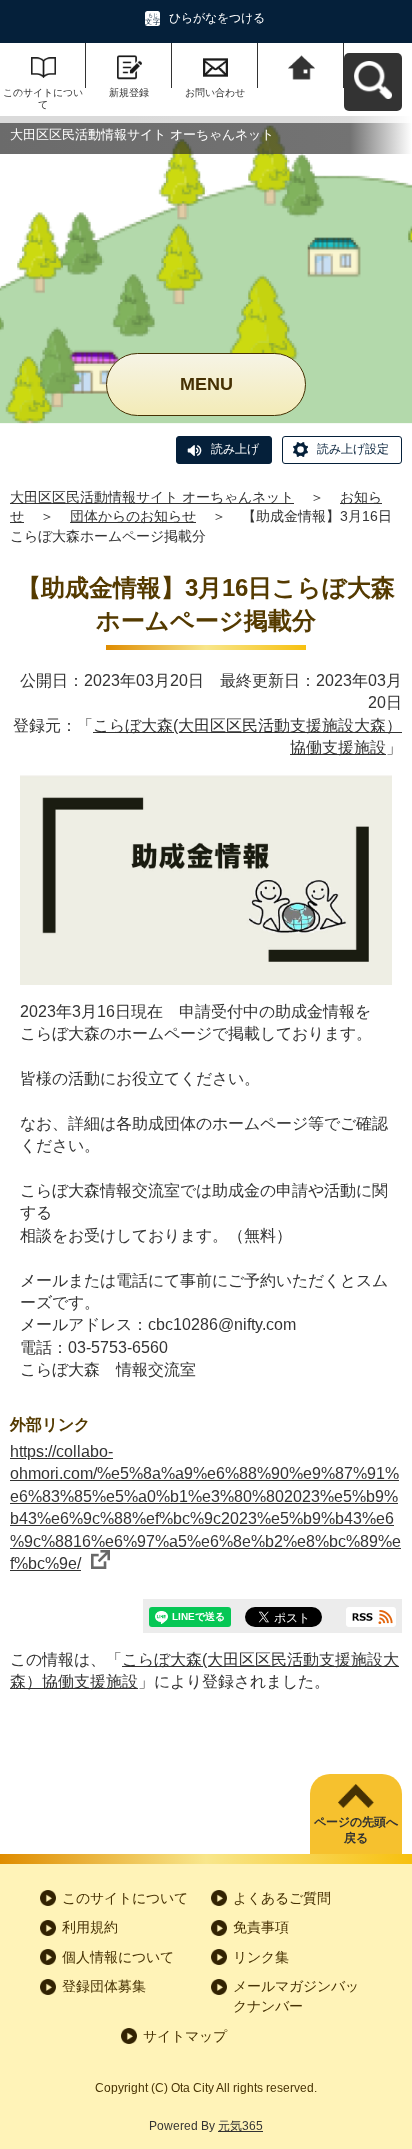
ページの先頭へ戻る (356, 1830)
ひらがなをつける (217, 18)
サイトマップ (185, 2036)
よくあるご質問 (282, 1898)
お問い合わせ (215, 92)
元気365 (240, 2126)
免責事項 (261, 1927)
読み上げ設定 (353, 449)
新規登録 (129, 92)
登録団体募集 (104, 1986)
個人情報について (118, 1957)
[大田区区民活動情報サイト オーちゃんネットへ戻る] (301, 65)
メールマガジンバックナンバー (296, 1996)
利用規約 (90, 1927)
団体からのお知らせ (133, 516)
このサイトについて (43, 98)
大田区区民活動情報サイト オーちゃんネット (152, 497)
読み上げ (235, 449)
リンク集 (261, 1957)
